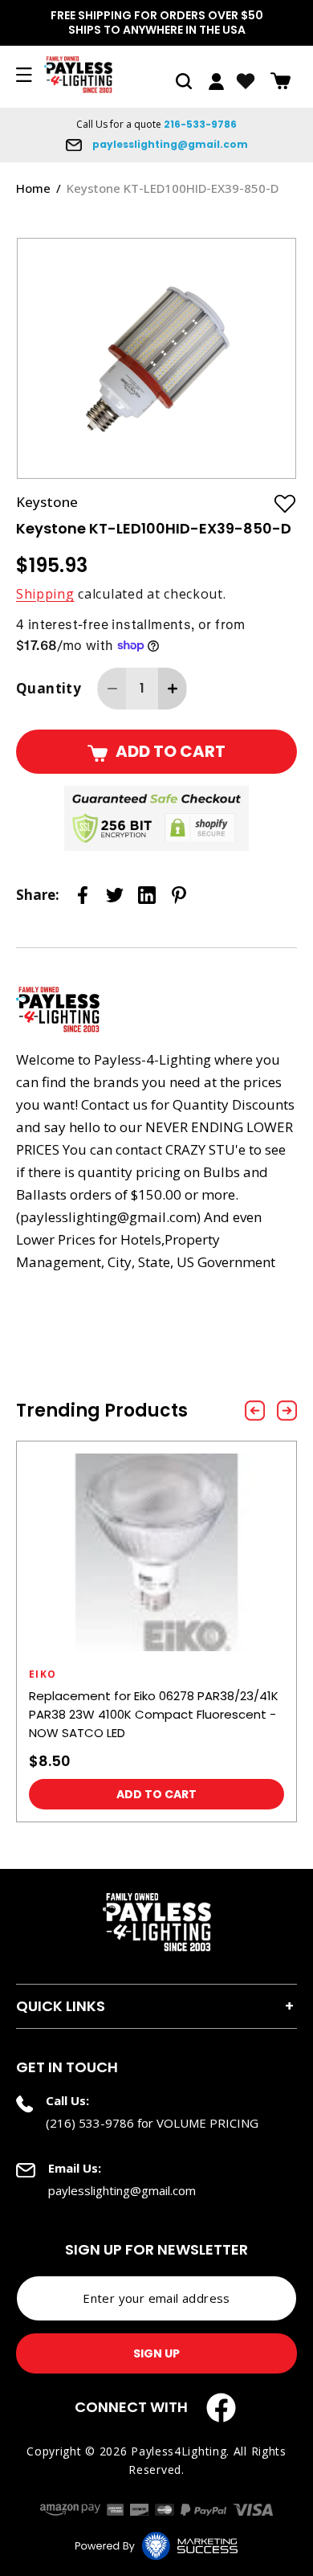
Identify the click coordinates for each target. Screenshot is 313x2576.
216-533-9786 (200, 124)
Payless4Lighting (179, 2451)
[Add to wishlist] (285, 503)
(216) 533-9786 (90, 2123)
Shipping (45, 594)
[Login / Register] (216, 82)
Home (33, 188)
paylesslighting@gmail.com (169, 144)
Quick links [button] (61, 2006)
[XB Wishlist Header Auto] (246, 81)
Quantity (49, 688)
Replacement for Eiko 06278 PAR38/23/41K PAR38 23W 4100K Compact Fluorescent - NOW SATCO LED (154, 1714)
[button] (184, 81)
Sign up (156, 2353)
